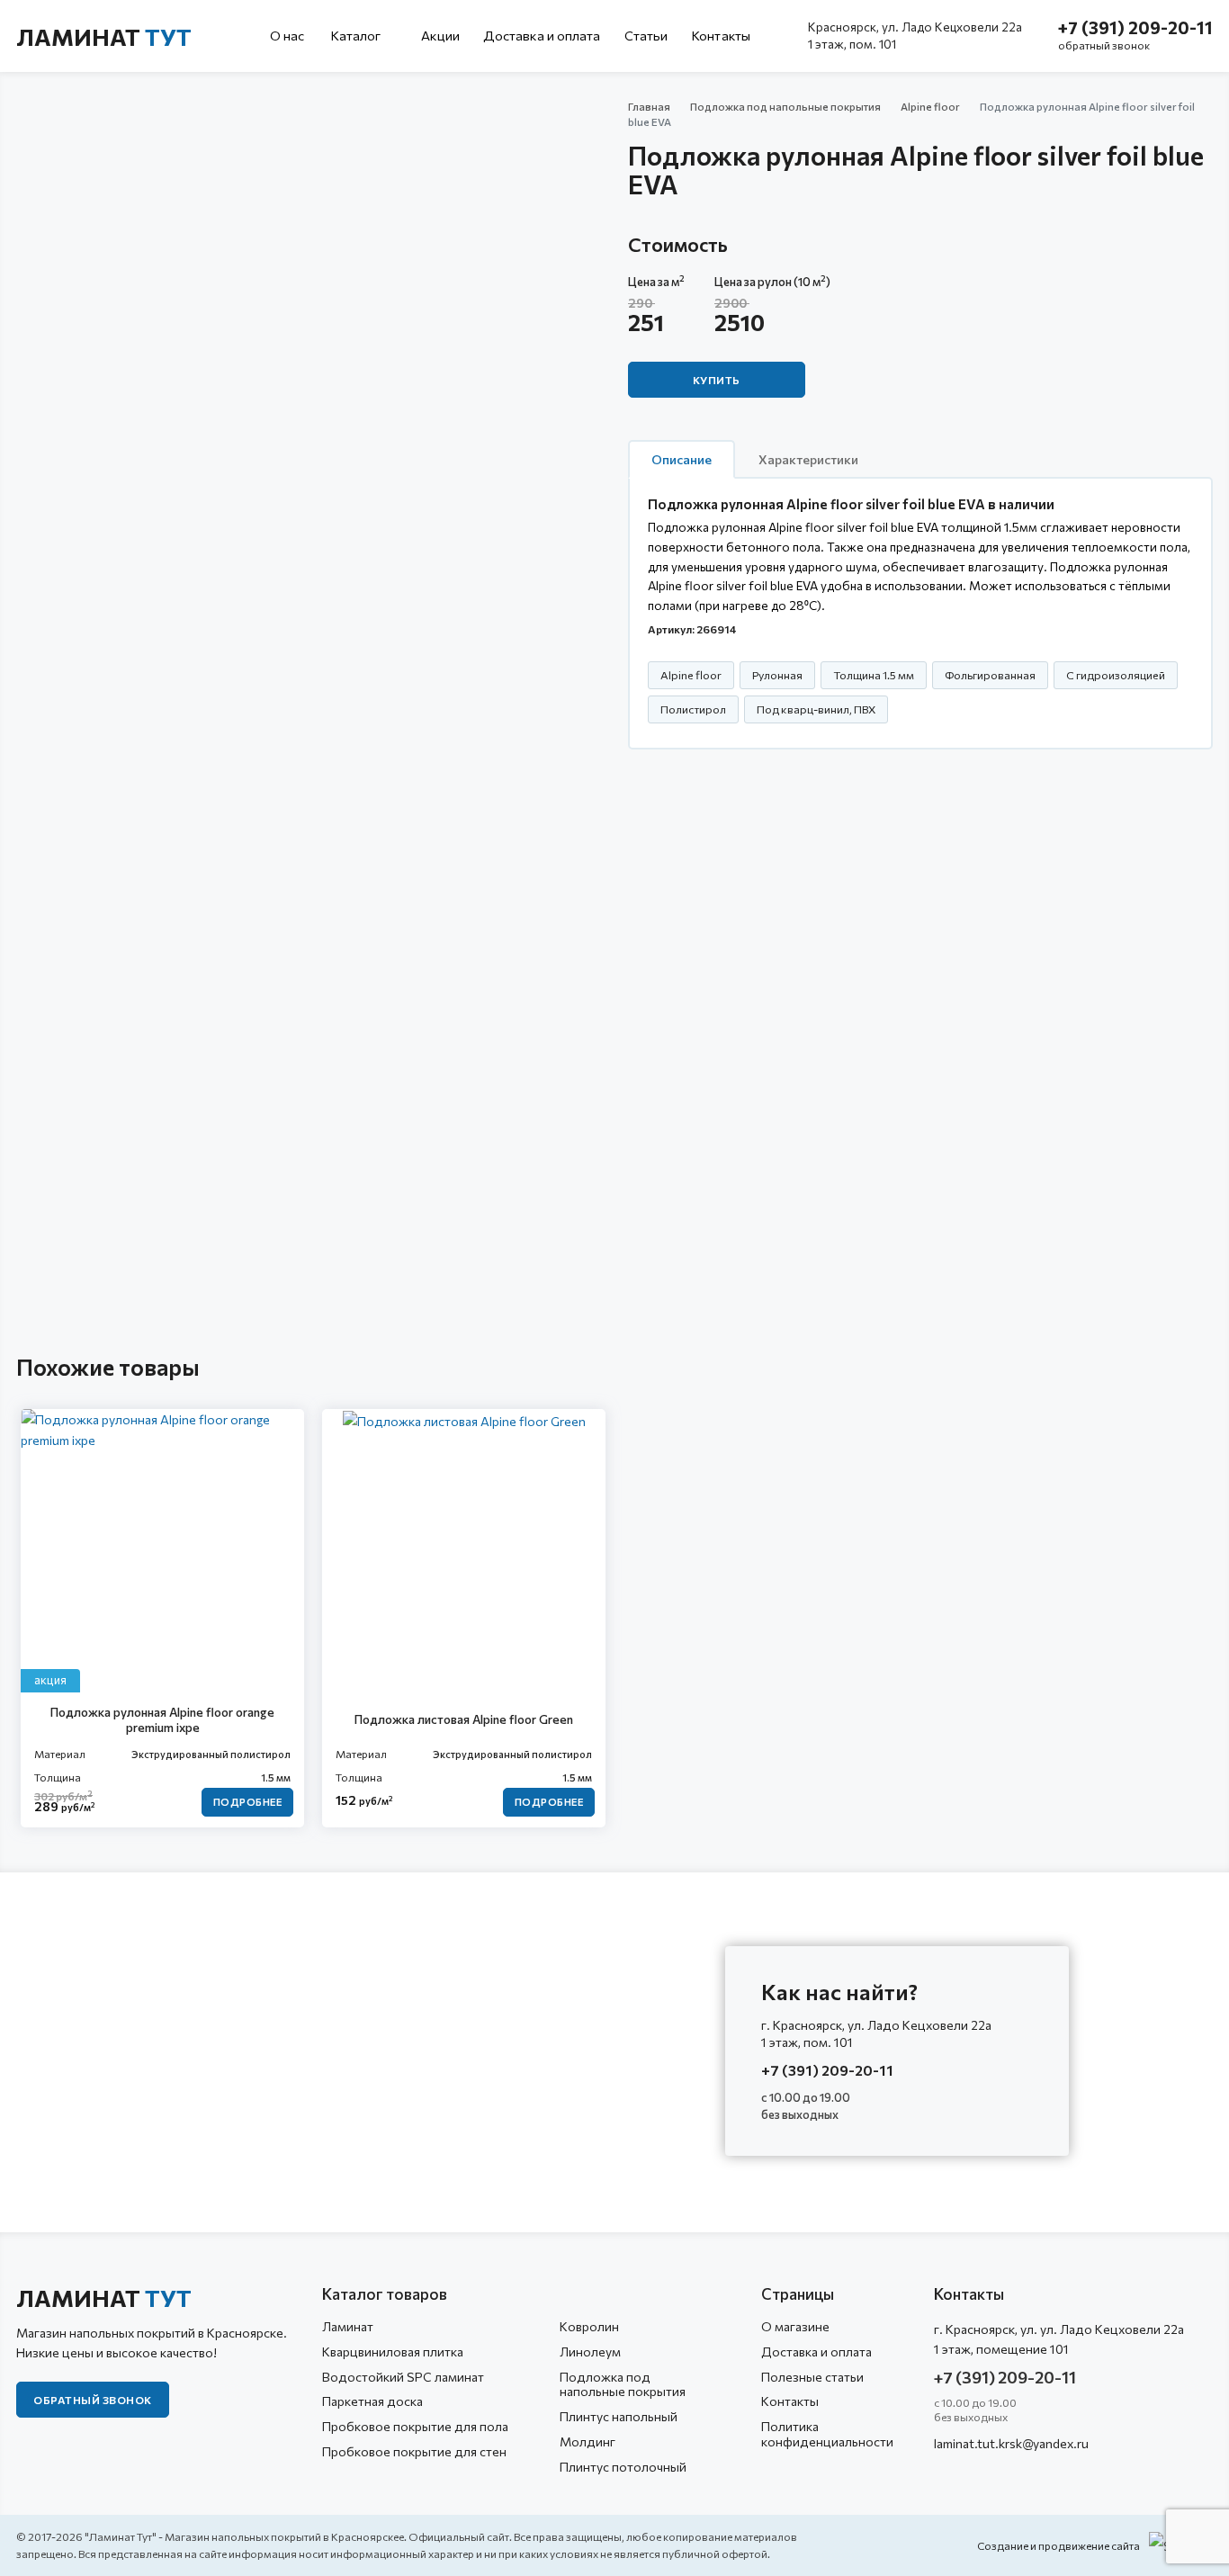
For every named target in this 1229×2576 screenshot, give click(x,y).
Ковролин (589, 2326)
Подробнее (248, 1802)
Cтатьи (646, 35)
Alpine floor (930, 106)
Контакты (721, 35)
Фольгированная (990, 675)
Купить (717, 380)
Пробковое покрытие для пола (415, 2426)
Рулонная (777, 675)
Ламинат (104, 36)
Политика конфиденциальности (827, 2434)
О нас (287, 35)
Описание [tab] (682, 459)
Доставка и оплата (542, 35)
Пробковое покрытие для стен (414, 2451)
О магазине (795, 2326)
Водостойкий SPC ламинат (403, 2377)
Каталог (357, 35)
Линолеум (590, 2352)
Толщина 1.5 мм (874, 675)
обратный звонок (1104, 45)
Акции (440, 35)
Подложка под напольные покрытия (785, 106)
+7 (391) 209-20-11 (1135, 27)
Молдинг (588, 2441)
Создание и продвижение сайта (1059, 2545)
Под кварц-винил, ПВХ (816, 709)
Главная (649, 106)
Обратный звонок (93, 2400)
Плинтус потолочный (623, 2467)
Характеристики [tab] (808, 459)
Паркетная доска (372, 2401)
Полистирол (693, 709)
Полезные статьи (812, 2377)
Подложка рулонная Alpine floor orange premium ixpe (162, 1720)
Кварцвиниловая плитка (393, 2352)
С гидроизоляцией (1116, 675)
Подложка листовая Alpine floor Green (464, 1719)
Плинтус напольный (619, 2416)
